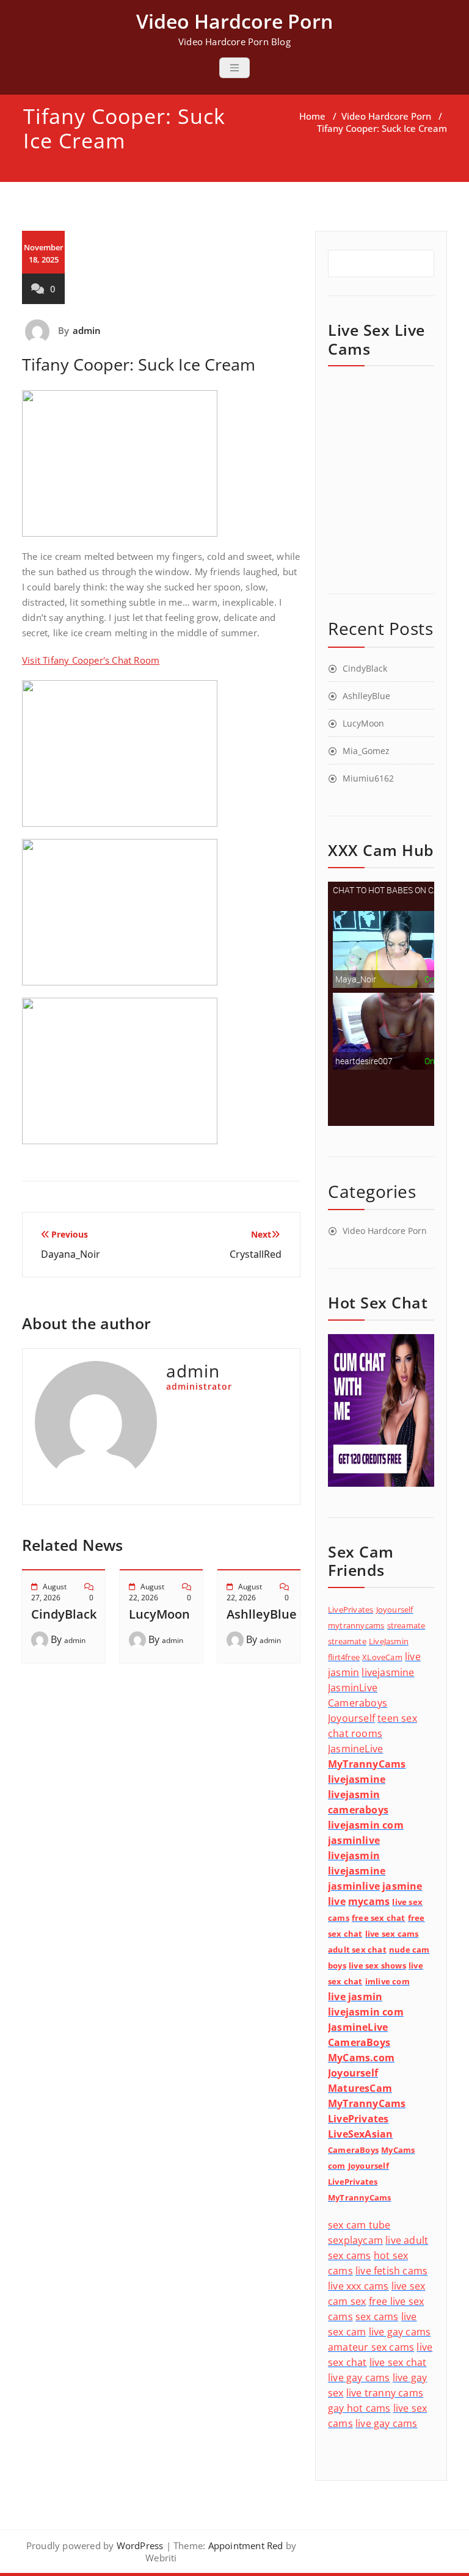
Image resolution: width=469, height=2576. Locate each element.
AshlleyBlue (262, 1614)
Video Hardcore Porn (386, 116)
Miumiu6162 (368, 778)
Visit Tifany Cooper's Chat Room (91, 660)
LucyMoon (159, 1614)
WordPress (140, 2545)
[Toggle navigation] (234, 68)
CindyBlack (64, 1614)
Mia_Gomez (366, 751)
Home (312, 116)
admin (87, 330)
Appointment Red (244, 2545)
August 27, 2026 (49, 1592)
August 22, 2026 (147, 1592)
